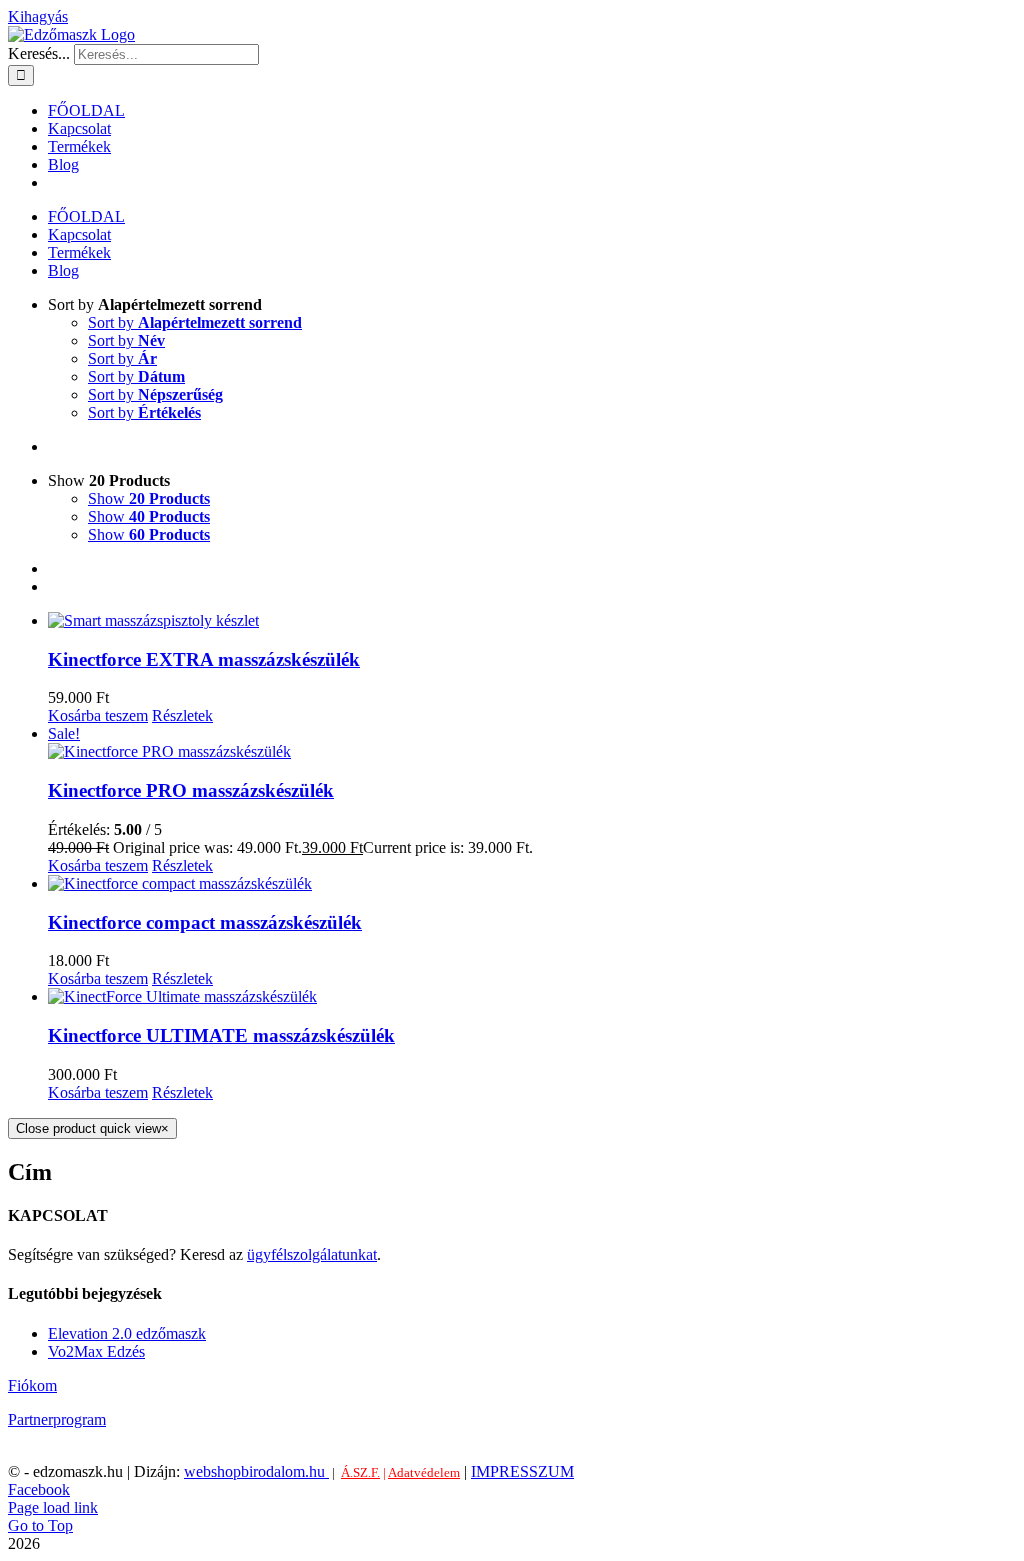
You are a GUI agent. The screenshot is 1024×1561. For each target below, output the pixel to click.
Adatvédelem (424, 1472)
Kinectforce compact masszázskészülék (205, 922)
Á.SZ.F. (360, 1472)
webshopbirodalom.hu (256, 1471)
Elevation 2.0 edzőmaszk (127, 1333)
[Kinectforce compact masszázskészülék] (532, 884)
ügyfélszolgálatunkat (312, 1254)
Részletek (182, 715)
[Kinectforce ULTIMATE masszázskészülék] (532, 997)
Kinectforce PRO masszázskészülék (191, 790)
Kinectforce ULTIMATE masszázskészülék (221, 1035)
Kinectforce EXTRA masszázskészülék (204, 659)
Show (149, 498)
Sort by (195, 322)
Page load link (53, 1507)
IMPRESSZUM (522, 1471)
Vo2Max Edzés (96, 1351)
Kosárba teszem (98, 715)
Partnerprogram (57, 1419)
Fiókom (32, 1385)
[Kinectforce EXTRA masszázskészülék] (532, 621)
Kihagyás (38, 16)
